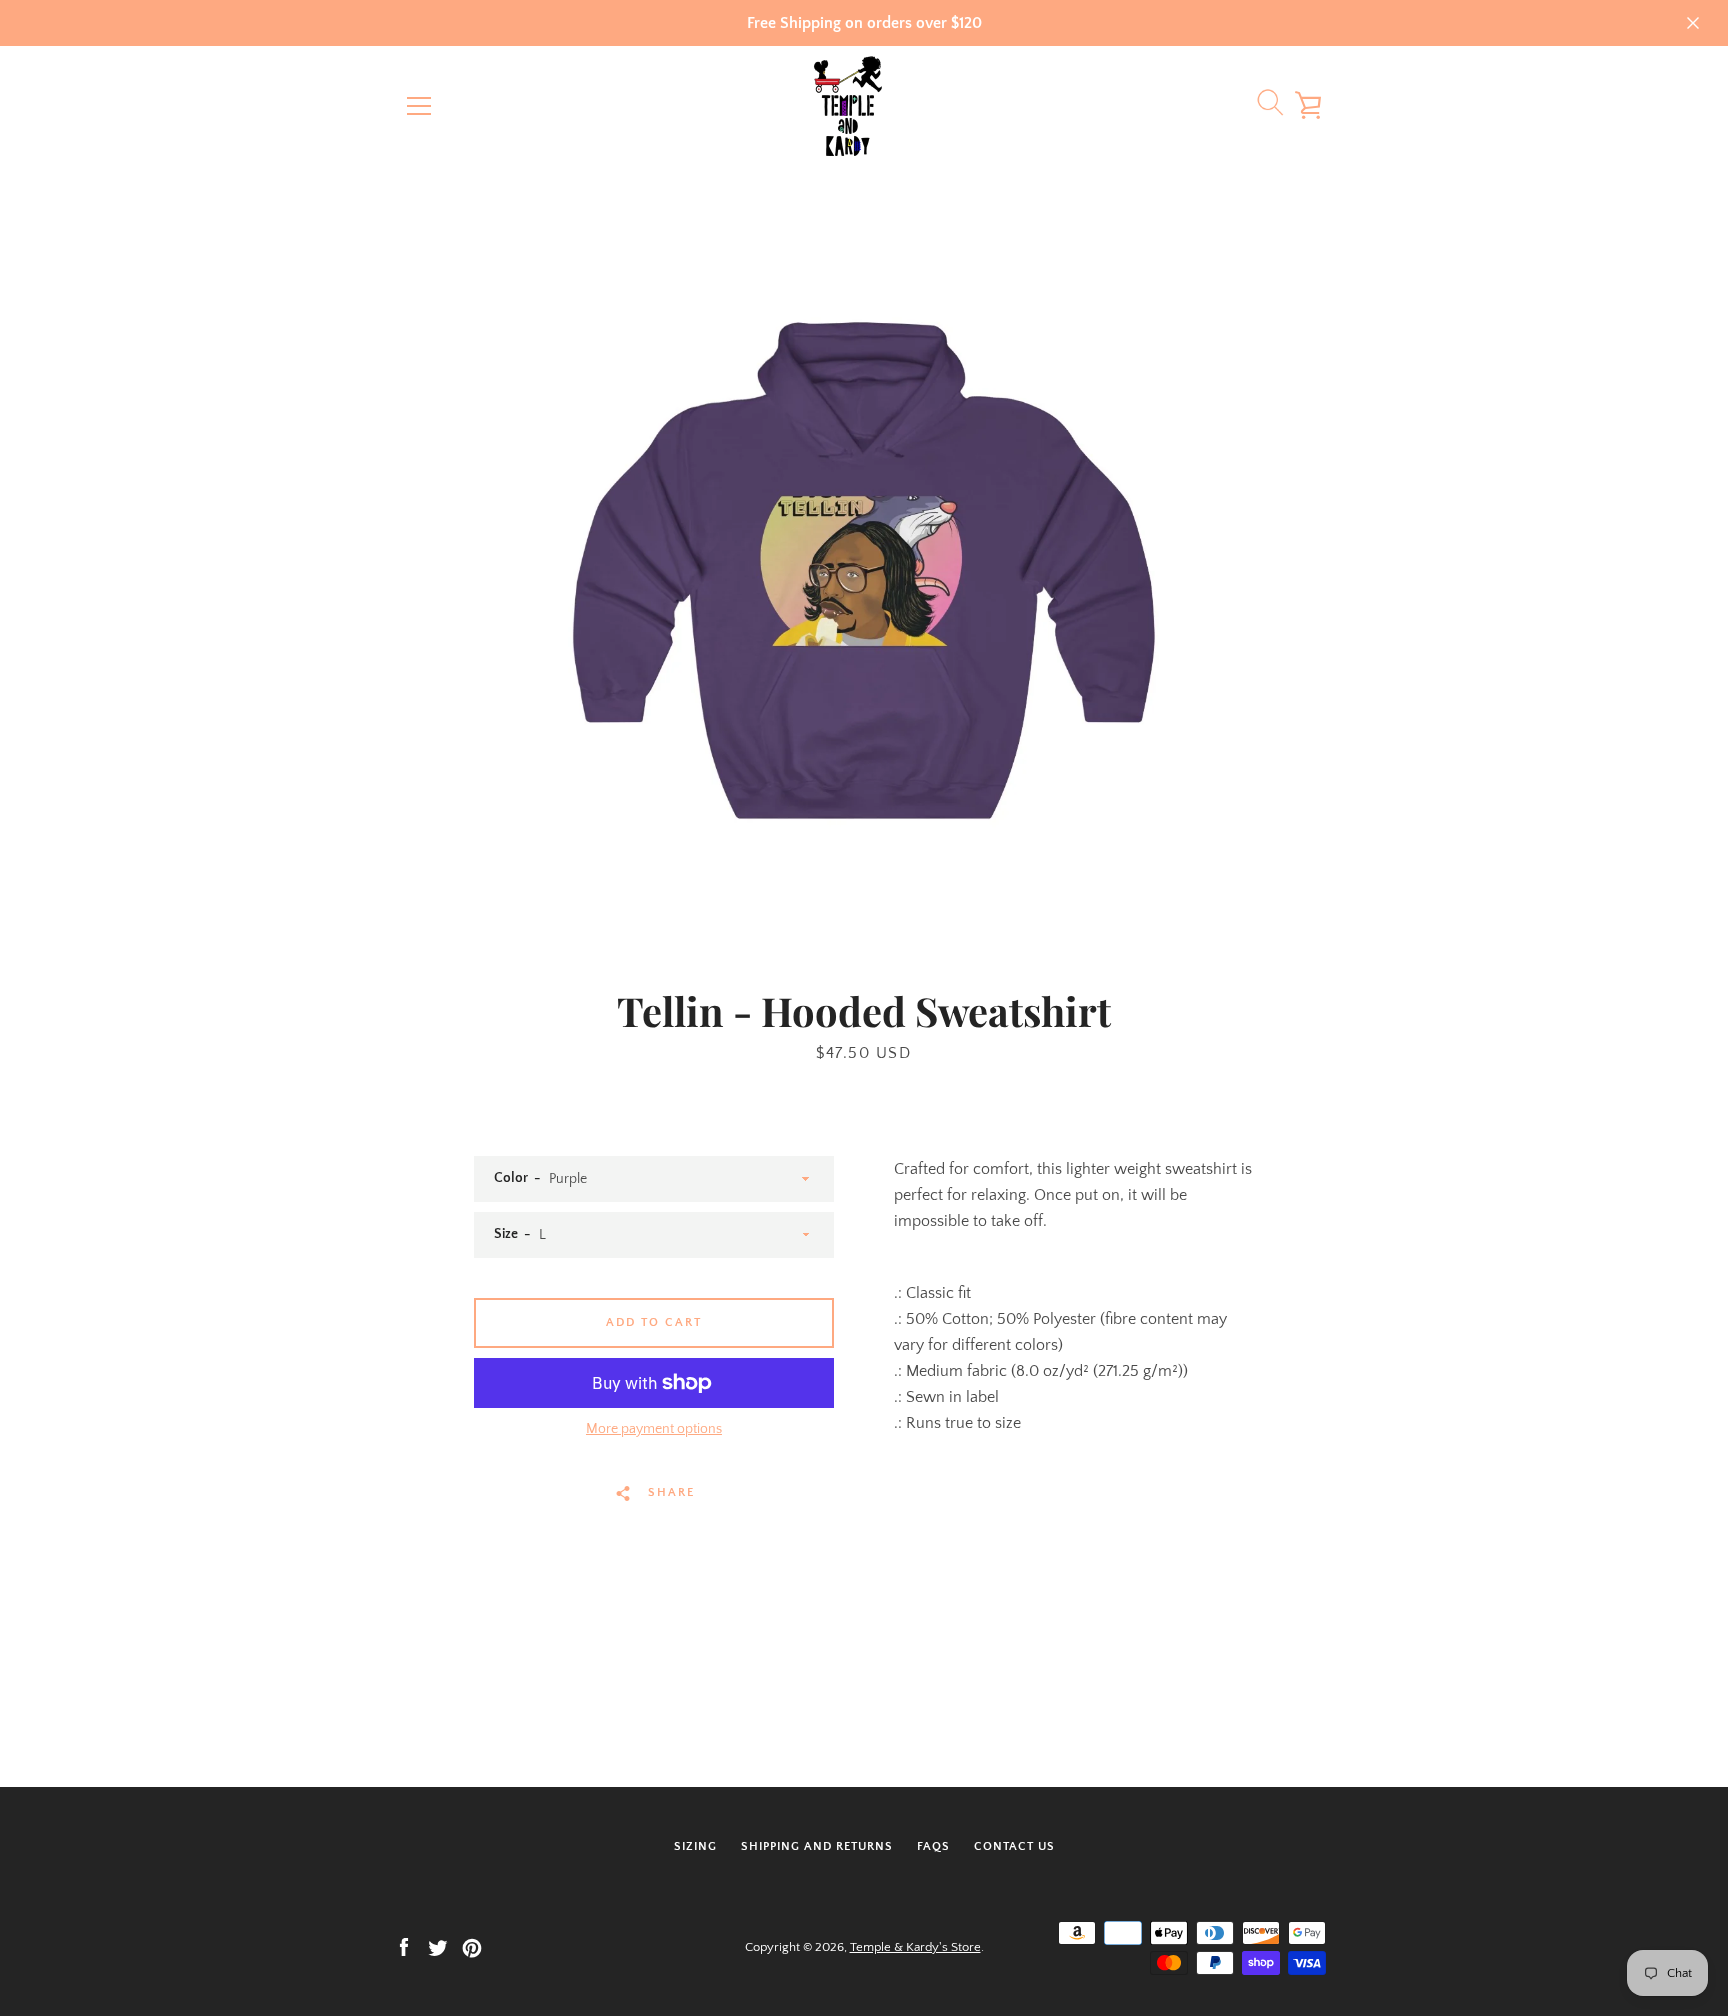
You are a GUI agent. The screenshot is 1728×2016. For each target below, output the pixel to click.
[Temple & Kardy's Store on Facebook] (404, 1946)
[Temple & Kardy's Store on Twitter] (438, 1946)
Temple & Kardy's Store (915, 1947)
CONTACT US (1014, 1846)
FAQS (933, 1846)
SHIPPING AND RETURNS (817, 1846)
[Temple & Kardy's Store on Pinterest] (472, 1946)
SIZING (695, 1846)
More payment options (654, 1429)
